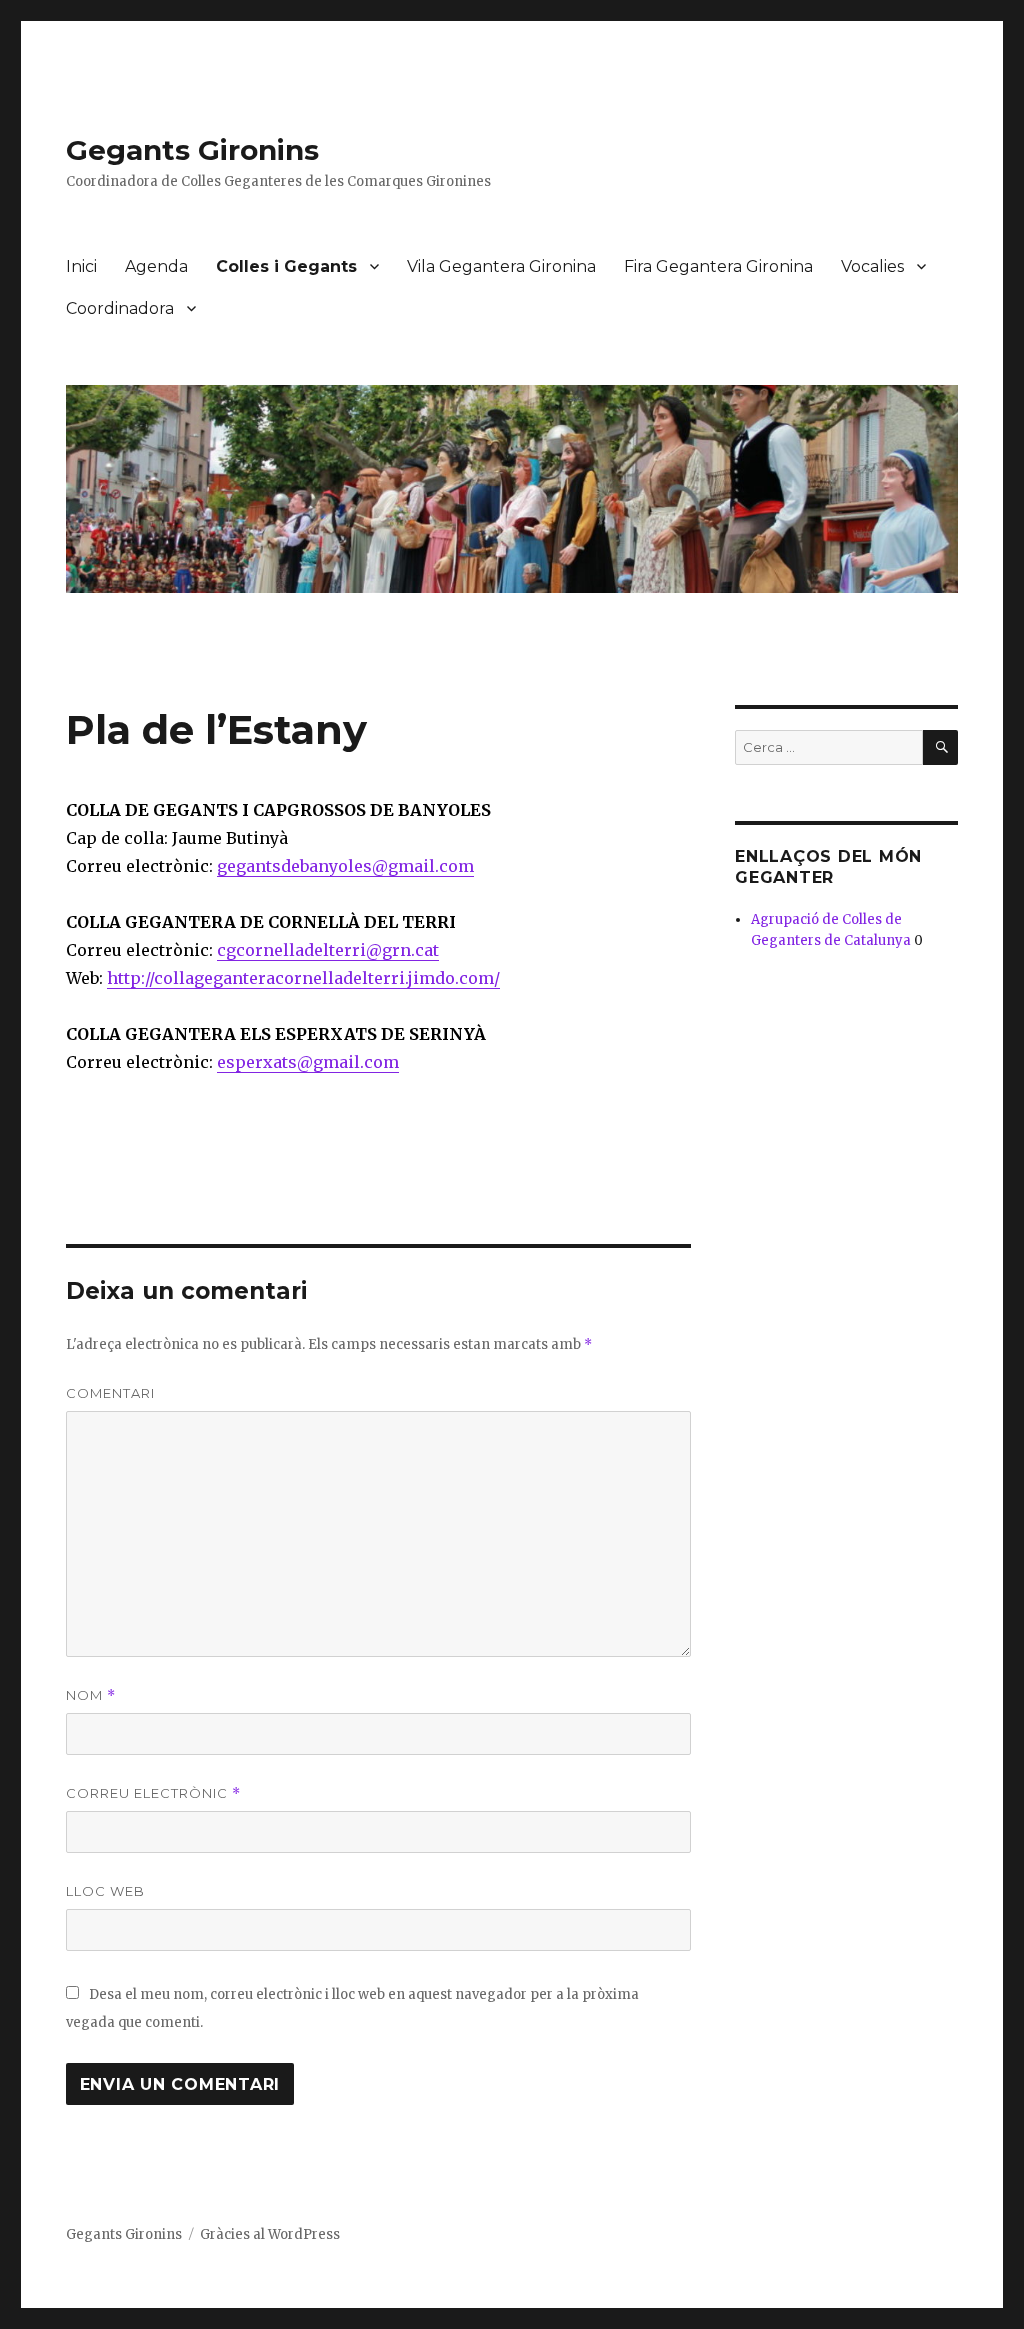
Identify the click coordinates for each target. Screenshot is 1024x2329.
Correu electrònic (153, 1793)
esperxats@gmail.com (308, 1062)
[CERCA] (940, 747)
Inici (81, 266)
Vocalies (872, 266)
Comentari (110, 1393)
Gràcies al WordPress (270, 2234)
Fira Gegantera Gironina (718, 266)
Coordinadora (120, 308)
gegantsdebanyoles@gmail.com (345, 866)
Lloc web (105, 1891)
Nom (91, 1695)
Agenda (156, 266)
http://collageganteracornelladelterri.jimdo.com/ (303, 978)
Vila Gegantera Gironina (501, 266)
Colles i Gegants (286, 266)
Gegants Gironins (192, 150)
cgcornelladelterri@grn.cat (328, 950)
